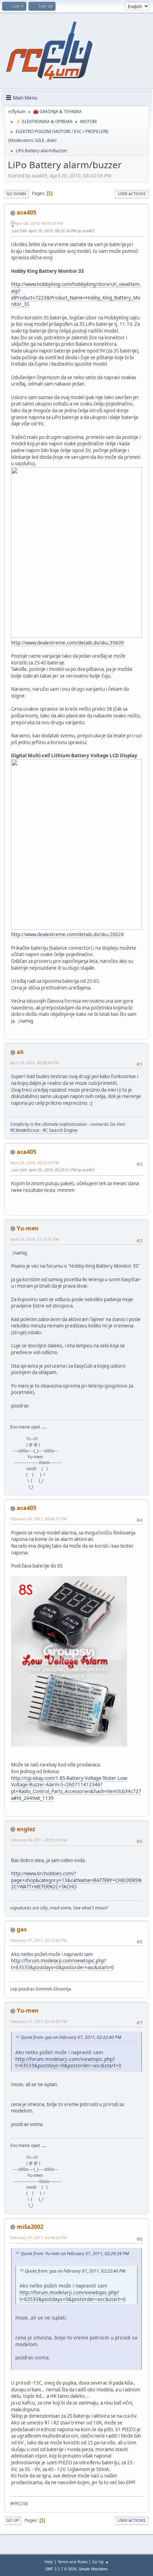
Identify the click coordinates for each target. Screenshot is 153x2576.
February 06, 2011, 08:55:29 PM (39, 1840)
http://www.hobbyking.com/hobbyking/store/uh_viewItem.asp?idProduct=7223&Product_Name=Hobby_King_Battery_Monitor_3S (76, 294)
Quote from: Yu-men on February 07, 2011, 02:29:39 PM (75, 2254)
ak (20, 1052)
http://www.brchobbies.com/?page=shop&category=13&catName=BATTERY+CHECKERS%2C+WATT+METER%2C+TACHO (76, 1880)
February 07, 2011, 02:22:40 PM (39, 1940)
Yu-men (28, 1228)
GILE (40, 140)
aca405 (27, 212)
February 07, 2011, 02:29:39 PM (39, 2021)
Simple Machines (93, 2569)
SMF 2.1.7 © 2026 (61, 2569)
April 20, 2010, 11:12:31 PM (35, 1239)
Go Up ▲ (101, 2562)
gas (22, 1929)
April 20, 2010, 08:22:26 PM (35, 1163)
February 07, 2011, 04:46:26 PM (39, 2238)
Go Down (16, 194)
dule (51, 140)
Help (49, 2562)
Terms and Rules (73, 2562)
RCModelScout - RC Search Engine (44, 1130)
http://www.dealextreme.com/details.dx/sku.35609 (67, 643)
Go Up (13, 2520)
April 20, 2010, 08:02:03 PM (39, 223)
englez (26, 1829)
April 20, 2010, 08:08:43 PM (35, 1063)
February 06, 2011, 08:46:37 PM (39, 1519)
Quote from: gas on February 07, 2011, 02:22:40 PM (71, 2037)
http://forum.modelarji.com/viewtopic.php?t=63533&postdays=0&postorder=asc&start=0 (62, 1964)
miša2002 (30, 2227)
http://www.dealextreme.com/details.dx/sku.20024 (67, 934)
